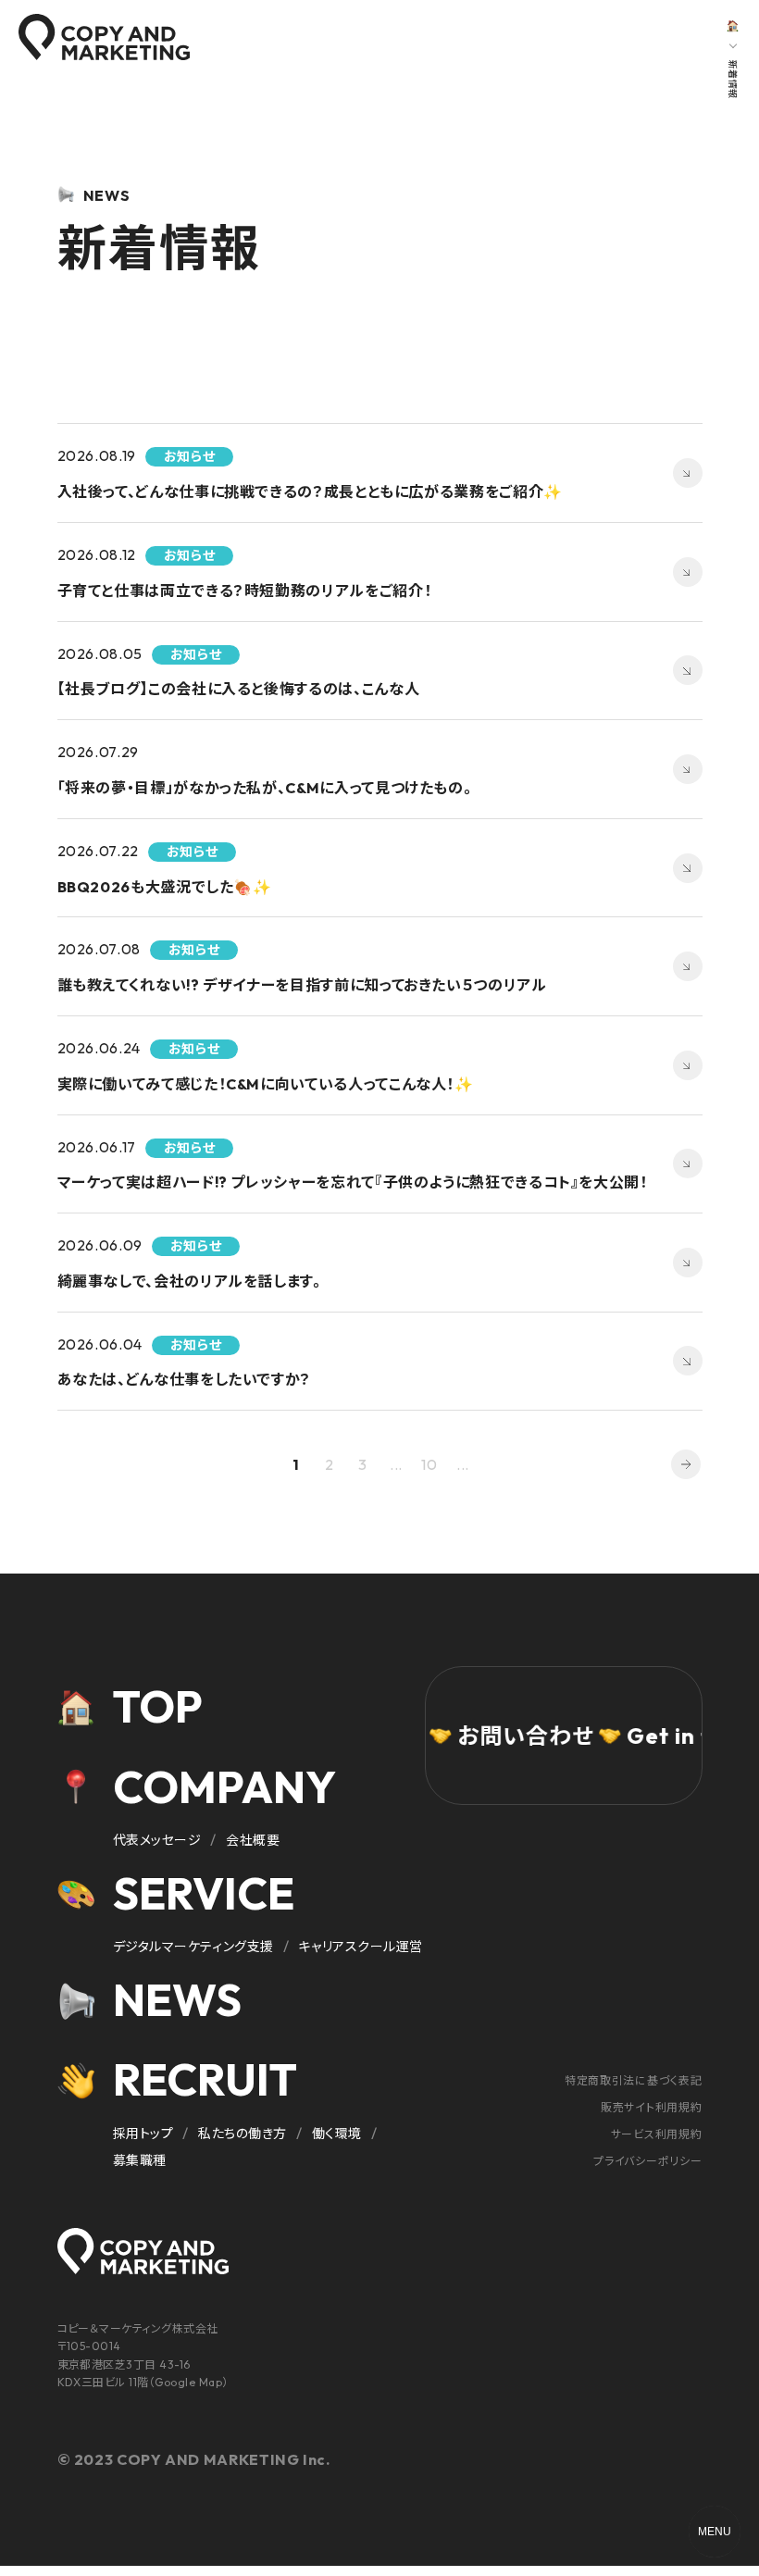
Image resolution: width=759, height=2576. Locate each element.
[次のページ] (686, 1464)
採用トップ (143, 2134)
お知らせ (118, 27)
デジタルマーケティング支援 (193, 1947)
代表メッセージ (157, 1840)
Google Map (188, 2382)
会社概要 (253, 1840)
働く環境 (337, 2134)
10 (429, 1464)
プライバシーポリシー (647, 2161)
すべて (63, 27)
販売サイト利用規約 (651, 2107)
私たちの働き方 (243, 2134)
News (177, 1999)
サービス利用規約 (657, 2134)
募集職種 (140, 2160)
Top (158, 1706)
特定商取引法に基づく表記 (634, 2080)
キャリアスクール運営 (361, 1947)
